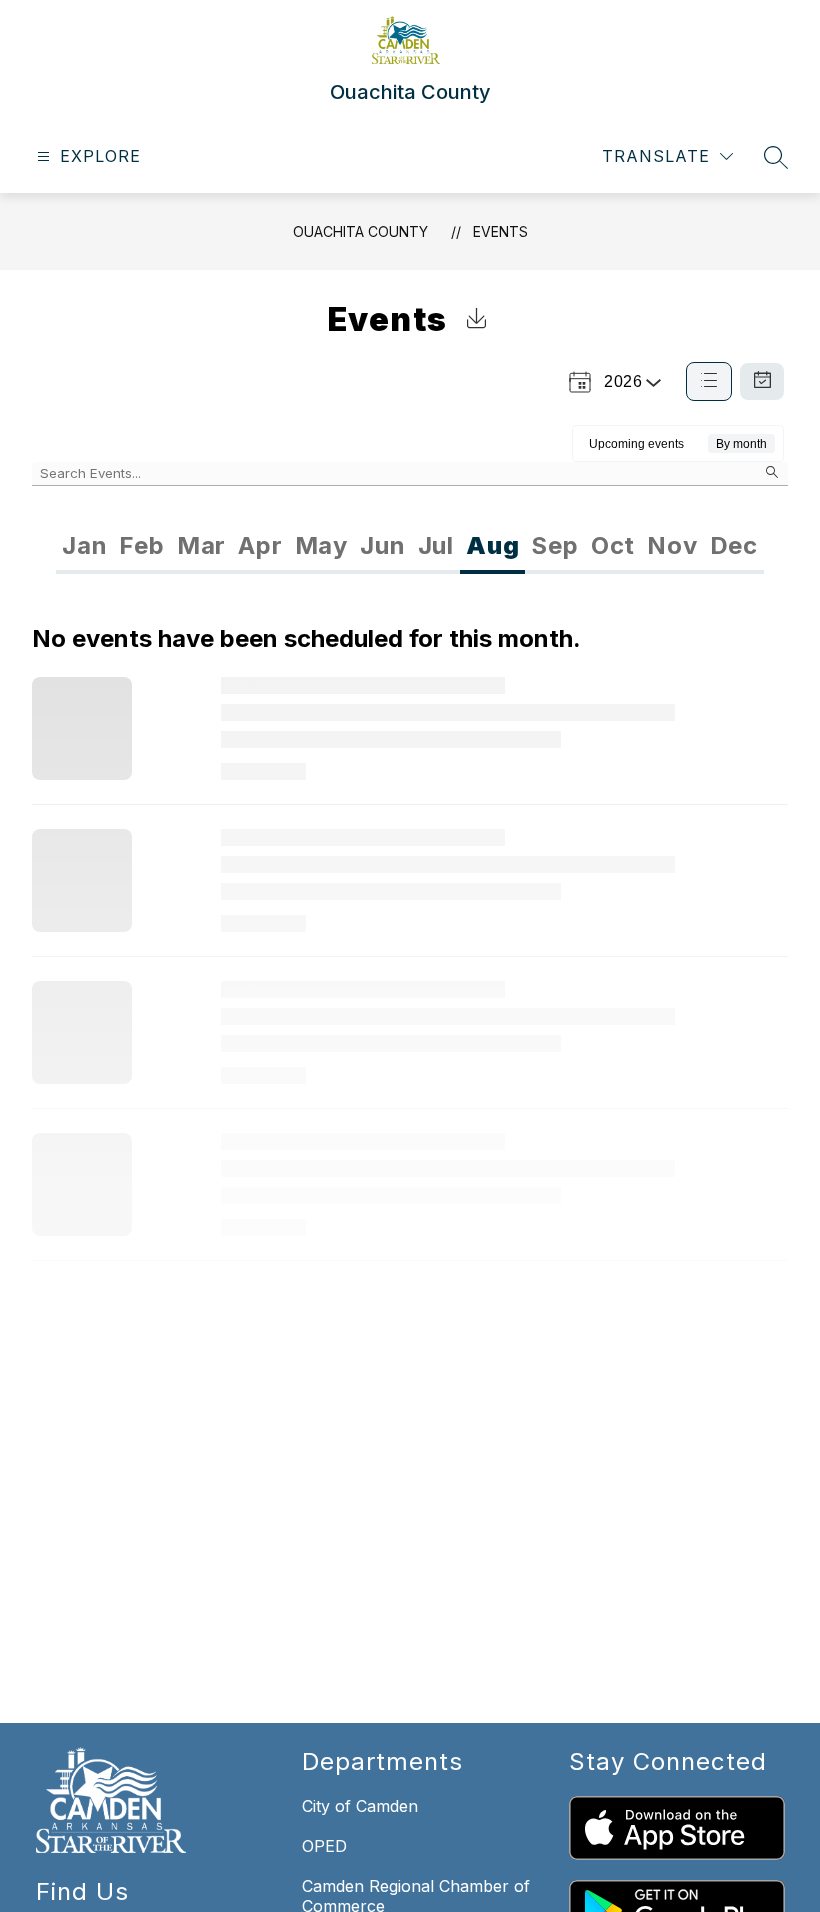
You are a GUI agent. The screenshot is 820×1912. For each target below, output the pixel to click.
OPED (324, 1846)
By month (741, 444)
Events (500, 231)
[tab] (84, 546)
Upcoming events (636, 444)
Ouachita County (360, 231)
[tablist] (233, 546)
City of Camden (360, 1806)
